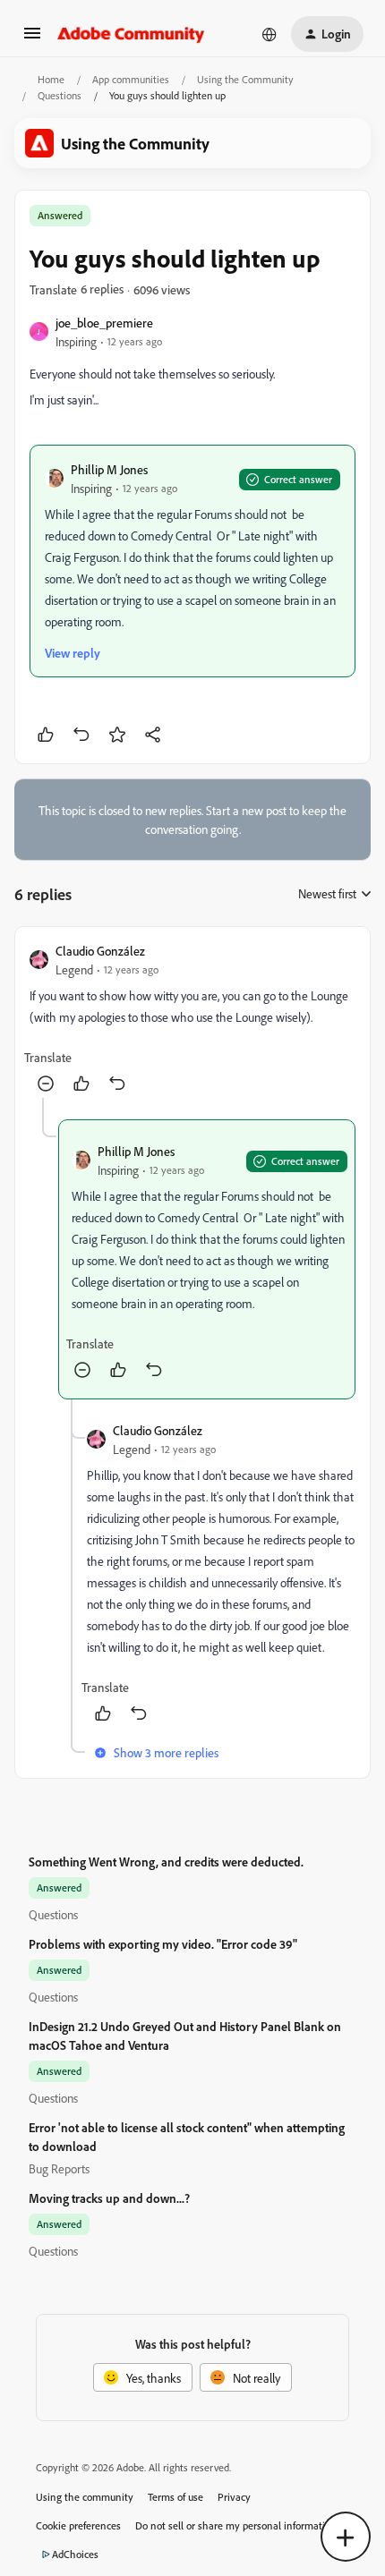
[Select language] (269, 34)
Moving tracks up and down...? (109, 2198)
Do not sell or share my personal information (236, 2525)
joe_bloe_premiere (104, 323)
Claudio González (100, 951)
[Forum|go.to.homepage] (131, 34)
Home (51, 79)
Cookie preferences (78, 2525)
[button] (32, 39)
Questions (60, 95)
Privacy (234, 2497)
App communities (131, 79)
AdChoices (75, 2554)
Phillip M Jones (109, 469)
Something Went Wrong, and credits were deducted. (166, 1862)
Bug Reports (59, 2168)
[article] (192, 1020)
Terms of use (175, 2497)
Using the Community (245, 79)
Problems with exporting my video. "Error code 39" (163, 1944)
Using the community (85, 2497)
